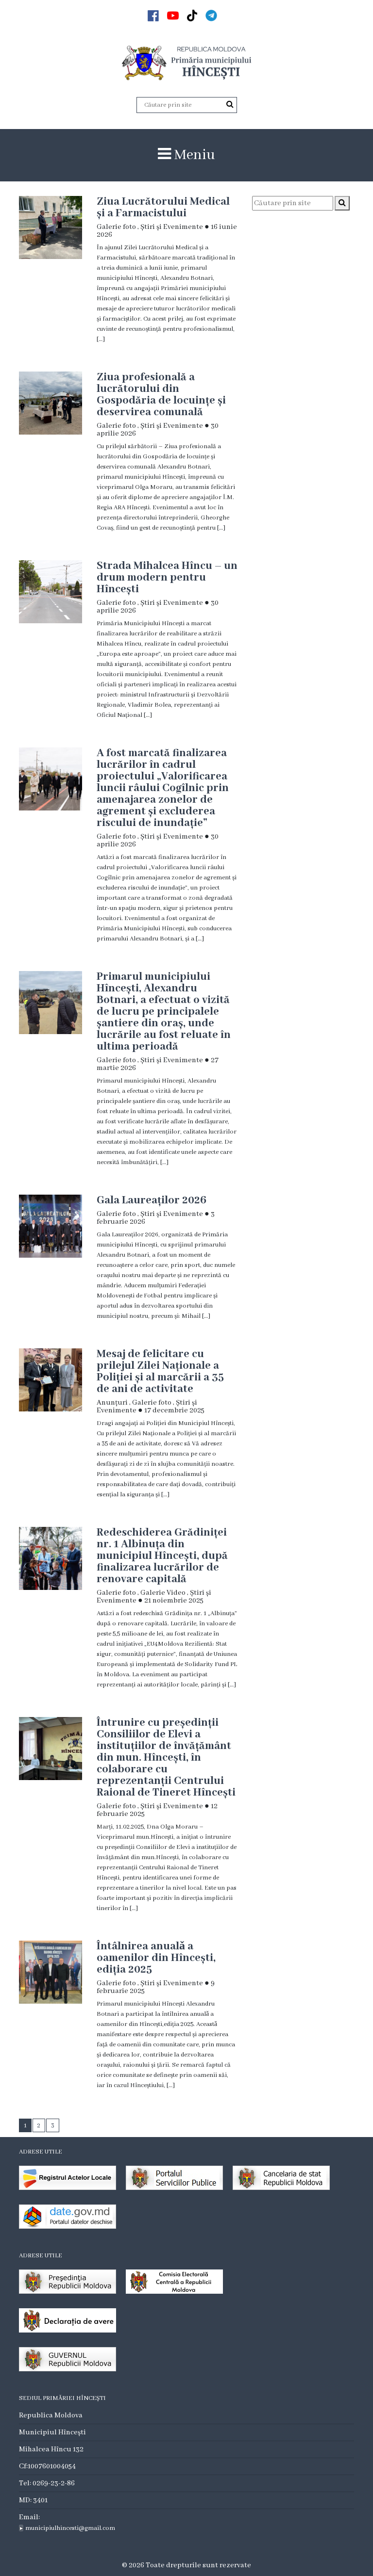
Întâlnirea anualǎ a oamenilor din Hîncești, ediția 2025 (156, 1958)
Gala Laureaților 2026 (152, 1200)
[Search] (230, 105)
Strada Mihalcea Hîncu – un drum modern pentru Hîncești (167, 578)
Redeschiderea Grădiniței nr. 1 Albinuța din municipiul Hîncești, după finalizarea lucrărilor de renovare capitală (162, 1556)
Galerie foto (116, 227)
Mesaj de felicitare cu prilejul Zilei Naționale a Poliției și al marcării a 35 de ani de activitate (160, 1372)
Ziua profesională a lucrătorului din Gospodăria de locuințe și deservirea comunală (161, 395)
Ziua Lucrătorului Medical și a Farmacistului (163, 208)
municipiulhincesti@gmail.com (70, 2528)
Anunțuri (112, 1403)
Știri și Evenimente (172, 227)
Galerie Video (163, 1593)
